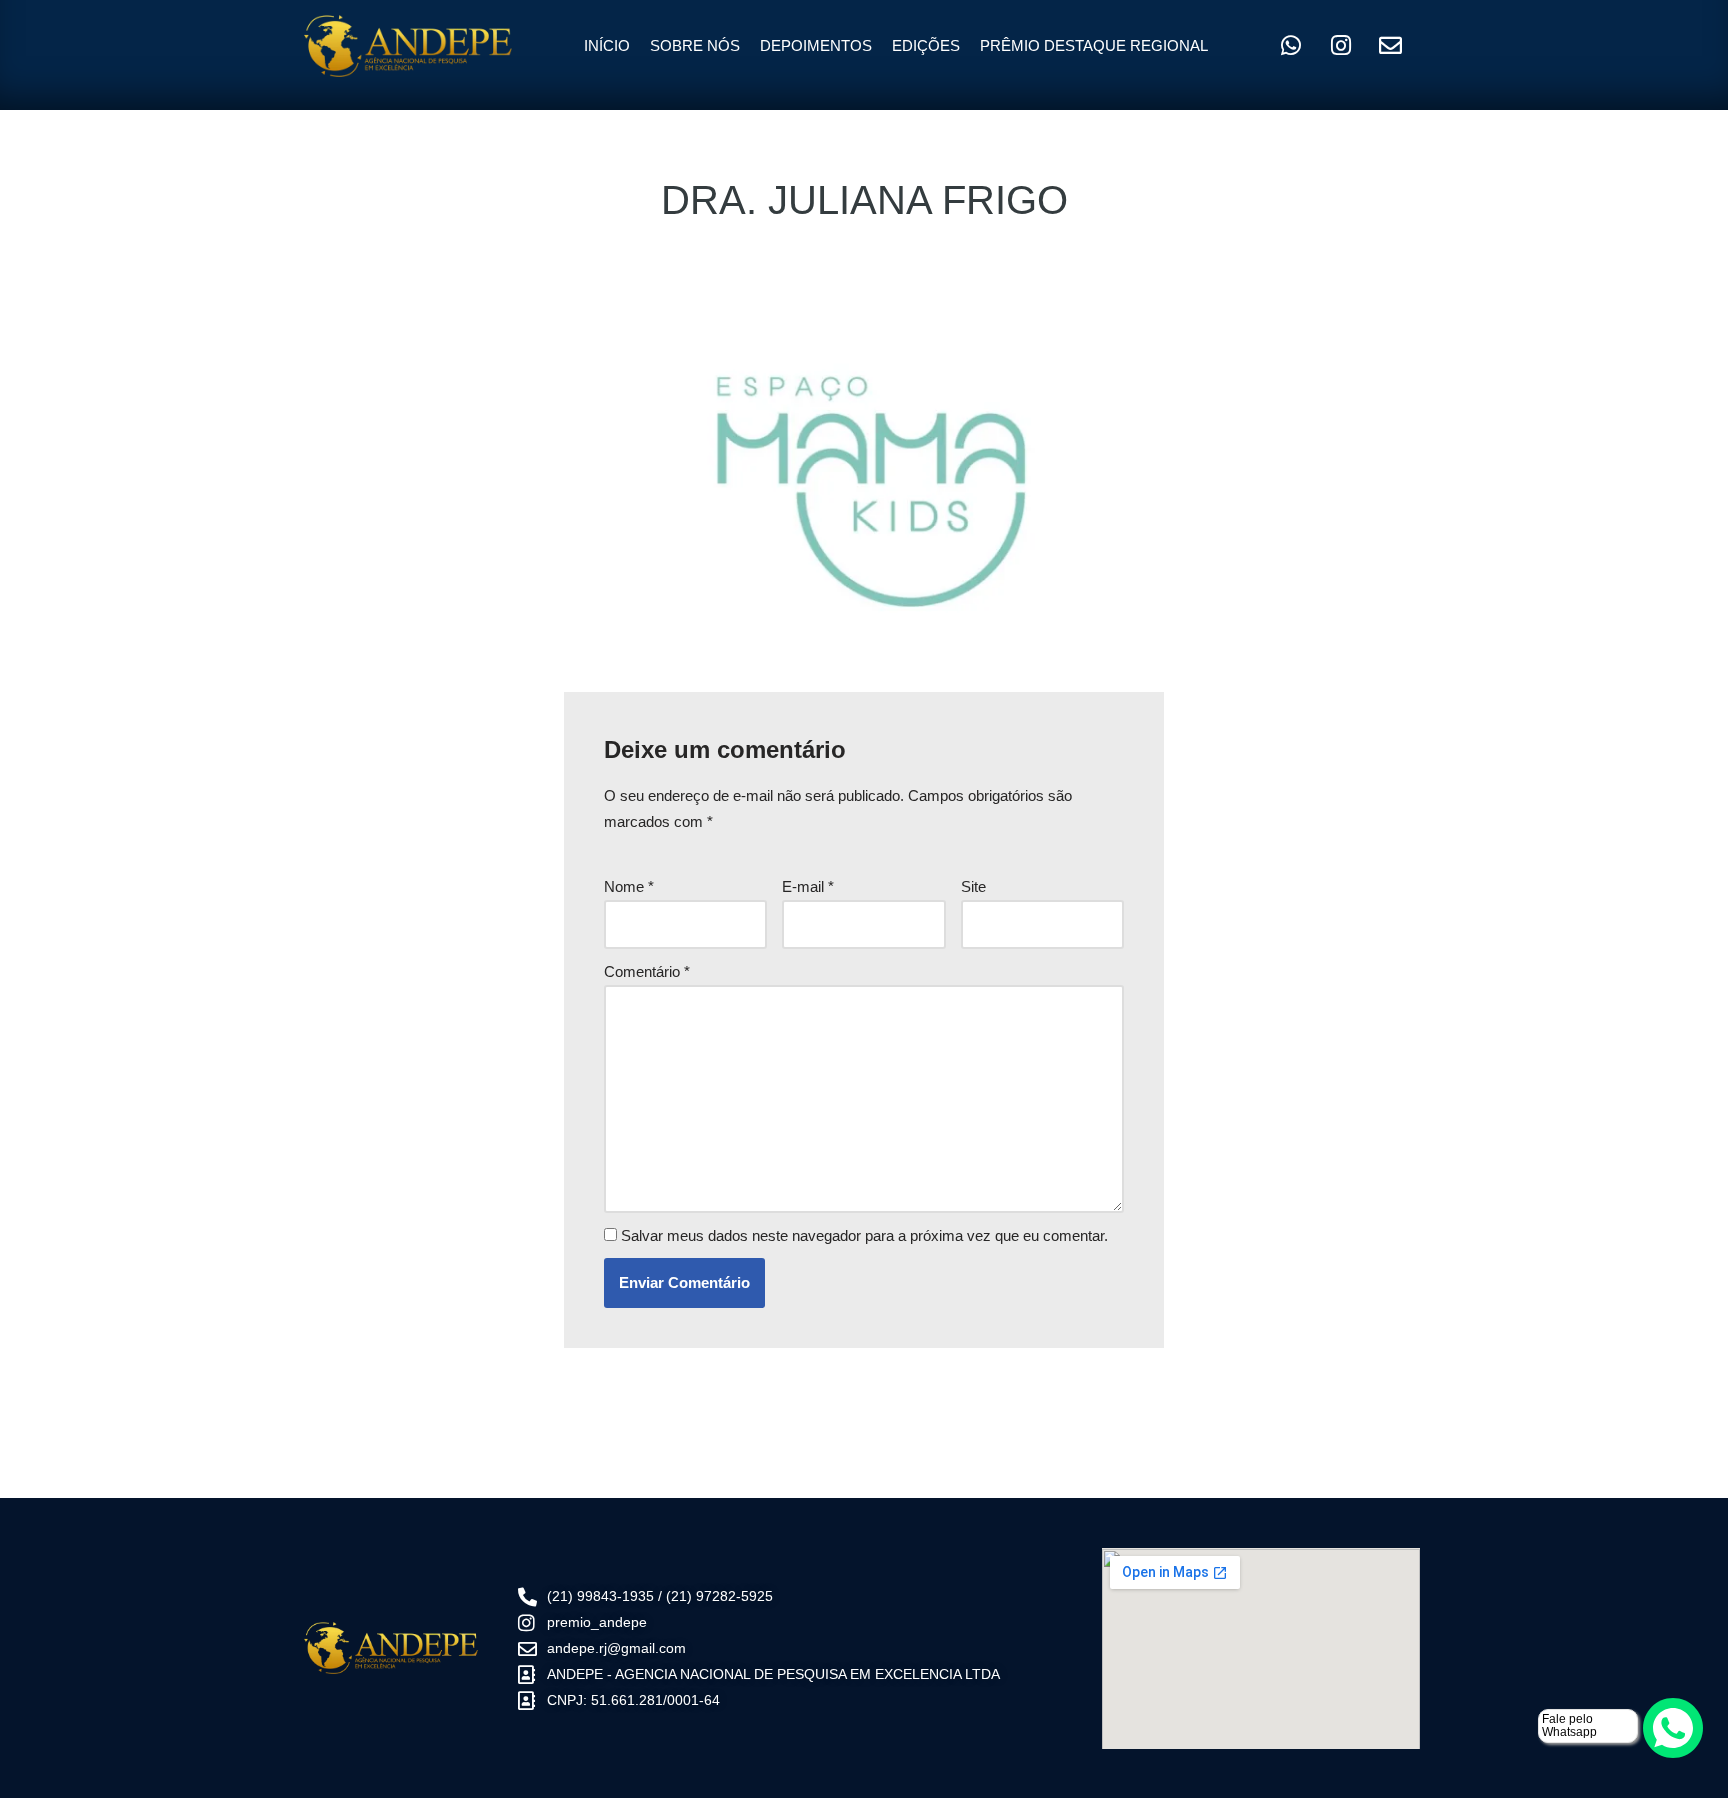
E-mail (808, 886)
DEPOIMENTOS (816, 45)
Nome (629, 886)
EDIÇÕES (926, 45)
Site (973, 886)
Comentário (647, 971)
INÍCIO (607, 45)
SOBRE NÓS (695, 45)
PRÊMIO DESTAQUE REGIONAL (1094, 45)
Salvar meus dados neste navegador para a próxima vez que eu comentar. (864, 1235)
